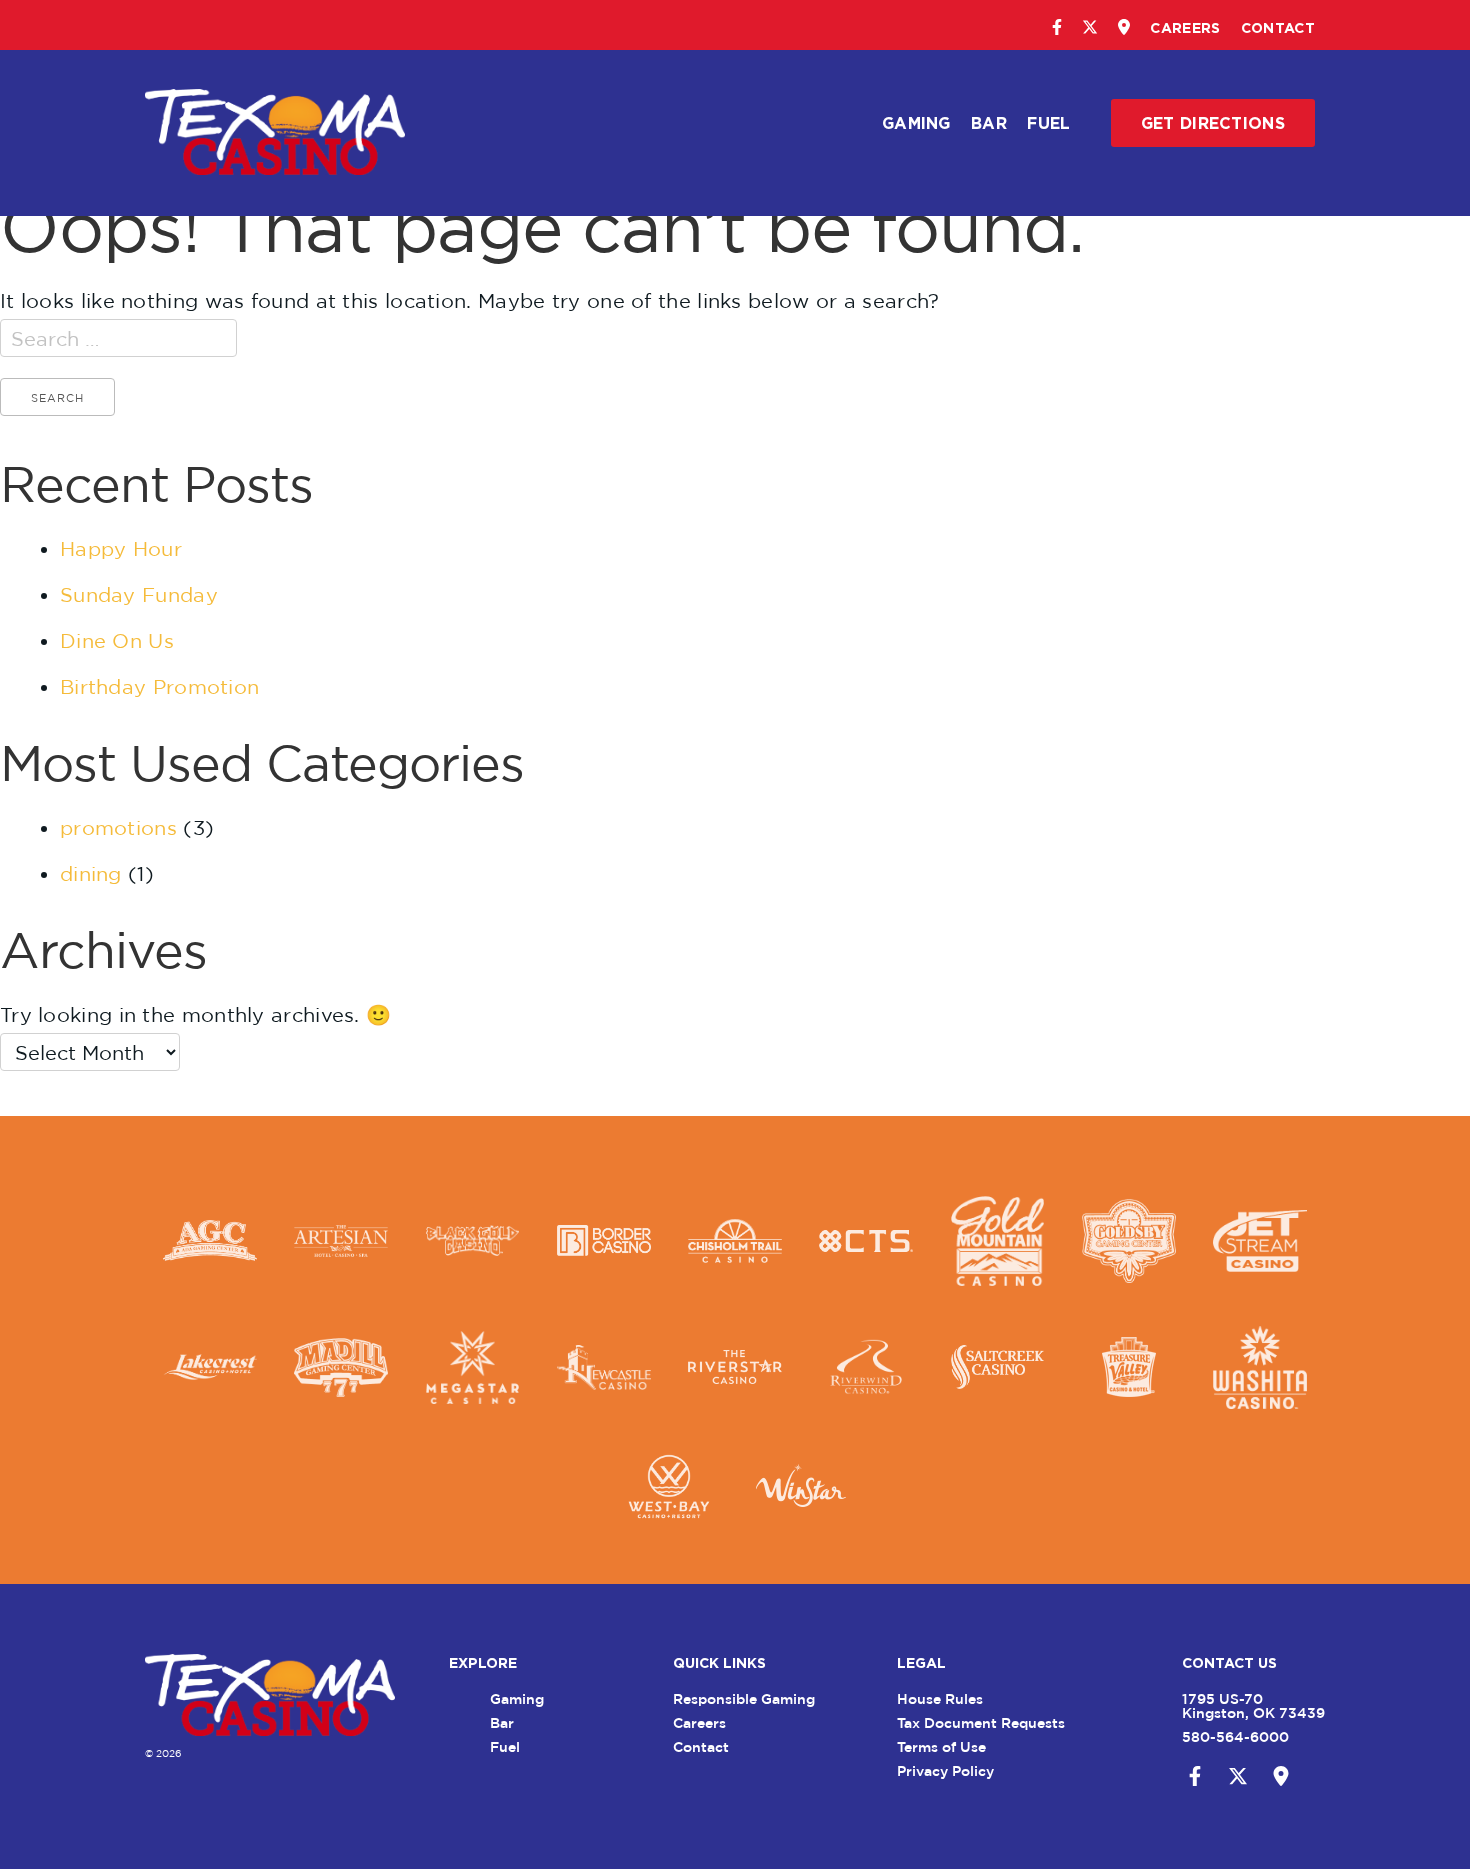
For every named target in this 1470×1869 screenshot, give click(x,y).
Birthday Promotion (159, 686)
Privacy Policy (945, 1770)
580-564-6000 (1235, 1736)
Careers (1185, 27)
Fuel (1048, 123)
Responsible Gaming (744, 1698)
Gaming (916, 123)
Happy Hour (121, 548)
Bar (989, 123)
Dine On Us (117, 640)
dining (91, 873)
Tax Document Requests (981, 1722)
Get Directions (1213, 123)
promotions (118, 827)
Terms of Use (941, 1746)
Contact (1278, 27)
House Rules (940, 1698)
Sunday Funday (139, 594)
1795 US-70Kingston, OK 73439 (1253, 1705)
